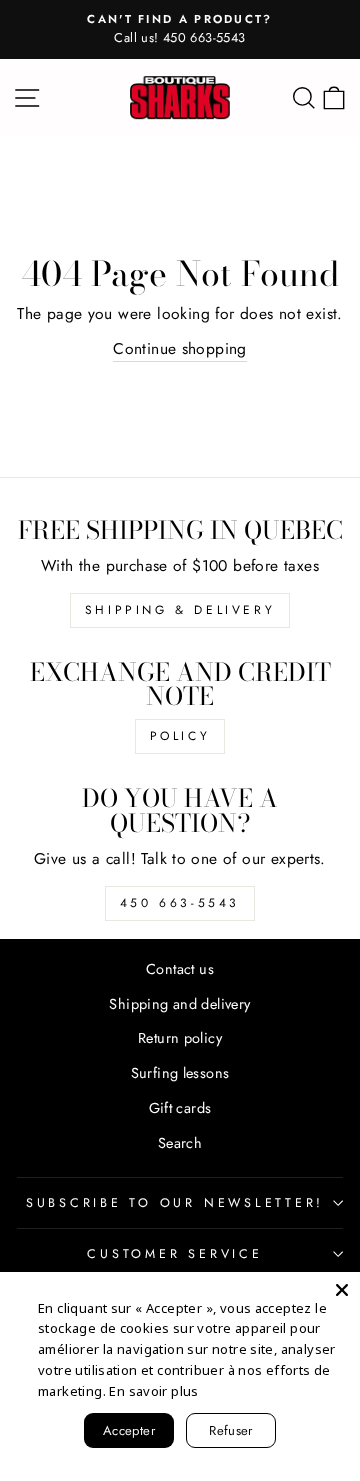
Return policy (180, 1038)
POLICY (180, 736)
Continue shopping (180, 348)
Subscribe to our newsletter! (175, 1203)
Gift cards (180, 1108)
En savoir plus (153, 1391)
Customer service (174, 1254)
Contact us (180, 969)
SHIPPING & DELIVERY (180, 610)
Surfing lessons (180, 1073)
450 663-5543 (180, 903)
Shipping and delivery (179, 1004)
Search (180, 1143)
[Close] (342, 1290)
